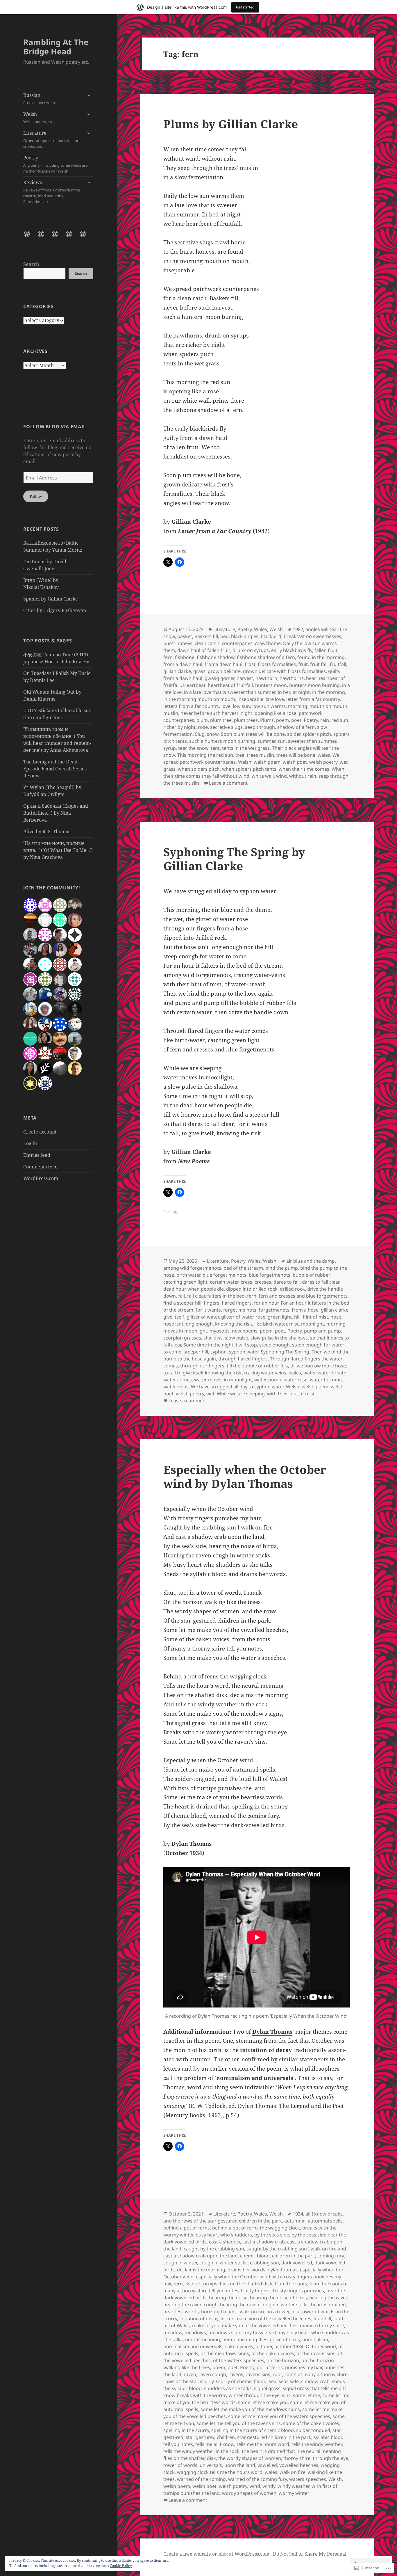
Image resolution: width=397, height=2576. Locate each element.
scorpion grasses (182, 1338)
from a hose (305, 1310)
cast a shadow (225, 2242)
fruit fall (319, 664)
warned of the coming (201, 2479)
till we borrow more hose (318, 1366)
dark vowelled (297, 2263)
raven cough (212, 2374)
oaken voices (239, 2346)
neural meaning (203, 2339)
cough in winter (180, 2263)
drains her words (246, 2270)
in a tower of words (313, 2312)
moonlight (313, 1324)
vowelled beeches (299, 2465)
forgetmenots (274, 1310)
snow (213, 734)
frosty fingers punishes (298, 2291)
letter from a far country (313, 699)
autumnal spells (325, 2221)
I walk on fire (251, 2312)
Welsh (39, 118)
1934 (298, 2214)
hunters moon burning (314, 685)
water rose (296, 1380)
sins (286, 2395)
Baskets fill (206, 636)
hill (297, 1317)
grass (199, 671)
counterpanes (237, 643)
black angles (245, 636)
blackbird (271, 636)
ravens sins (258, 2374)
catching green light (185, 1282)
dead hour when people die (194, 1289)
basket (185, 636)
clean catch (207, 643)
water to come (326, 1380)
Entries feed (37, 1155)
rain (325, 720)
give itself (174, 1317)
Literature (52, 139)
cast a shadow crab (264, 2242)
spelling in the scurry (186, 2430)
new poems (245, 1331)
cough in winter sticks (223, 2263)
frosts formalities (277, 664)
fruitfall (338, 664)
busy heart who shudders (224, 2235)
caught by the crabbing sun (214, 2249)
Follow (36, 496)
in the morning (329, 692)
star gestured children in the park (274, 2437)
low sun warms (269, 706)
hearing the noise (228, 2298)
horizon (210, 2312)
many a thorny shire (322, 2325)
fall (181, 1296)
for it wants (208, 1310)
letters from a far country (191, 706)
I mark (228, 2312)
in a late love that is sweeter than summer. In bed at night (247, 692)
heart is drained (328, 2305)
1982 (298, 629)
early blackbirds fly (292, 650)
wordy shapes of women (249, 2493)
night (246, 713)
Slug (200, 734)
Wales (261, 629)
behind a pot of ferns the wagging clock (256, 2228)
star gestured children (210, 2437)
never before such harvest (209, 713)
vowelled (267, 2465)
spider (294, 734)
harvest (245, 678)
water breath (332, 1373)
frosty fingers (256, 2291)
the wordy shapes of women (250, 2458)
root (277, 2374)
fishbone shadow (216, 657)
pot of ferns (270, 2367)
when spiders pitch (199, 769)
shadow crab (315, 2381)
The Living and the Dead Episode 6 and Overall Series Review (55, 769)
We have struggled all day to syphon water (237, 1387)
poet (296, 720)
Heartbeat (194, 685)
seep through (260, 727)
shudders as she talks (228, 2388)
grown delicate (224, 671)
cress (246, 1282)
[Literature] (58, 237)
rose (203, 727)
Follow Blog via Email (54, 427)
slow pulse (237, 1338)
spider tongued (313, 2430)
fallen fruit (326, 650)
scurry (207, 2381)
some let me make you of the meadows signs (250, 2409)
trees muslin (260, 755)
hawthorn (266, 678)
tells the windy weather (317, 2444)
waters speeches (308, 2479)
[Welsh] (44, 237)
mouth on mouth (328, 706)
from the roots (291, 2284)
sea (273, 2381)
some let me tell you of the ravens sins (239, 2423)
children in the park (294, 2256)
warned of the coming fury (257, 2479)
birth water (188, 1275)
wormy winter (294, 2493)
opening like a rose (276, 713)
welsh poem (267, 762)
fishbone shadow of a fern (266, 657)
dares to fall (287, 1282)
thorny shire (297, 2458)
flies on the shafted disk (246, 2284)
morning (298, 706)
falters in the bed (226, 1296)
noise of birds (285, 2339)
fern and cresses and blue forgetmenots (303, 1296)
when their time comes (304, 769)
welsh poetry (323, 762)
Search (31, 264)
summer (266, 741)
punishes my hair (304, 2367)
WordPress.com (41, 1178)
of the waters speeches (239, 2360)
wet (210, 1394)
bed (225, 636)
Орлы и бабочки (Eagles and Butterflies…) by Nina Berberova (56, 813)
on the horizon (283, 2360)
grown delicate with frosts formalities (284, 671)
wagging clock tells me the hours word (220, 2472)
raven (190, 2374)
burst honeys (178, 643)
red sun (340, 720)
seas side (289, 2381)
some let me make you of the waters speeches (279, 2416)
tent (215, 748)
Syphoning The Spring (285, 1352)
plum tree (221, 720)
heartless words (181, 2312)
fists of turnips (201, 2284)
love (226, 706)
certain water (224, 1282)
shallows (213, 1338)
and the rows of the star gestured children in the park (223, 2221)
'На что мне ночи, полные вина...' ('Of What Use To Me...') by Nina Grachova (58, 850)
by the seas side (272, 2235)
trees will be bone (296, 755)
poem (282, 720)
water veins (176, 1387)
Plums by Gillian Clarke (231, 124)
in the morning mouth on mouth (199, 699)
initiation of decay (199, 2319)
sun (282, 741)
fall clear (196, 1296)
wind (281, 776)
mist (294, 1324)
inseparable (250, 699)
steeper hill (196, 1352)
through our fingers (202, 1366)
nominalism (315, 2339)
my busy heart (261, 2332)
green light (280, 1317)
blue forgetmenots (270, 1275)
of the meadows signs (225, 2353)
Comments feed (41, 1167)
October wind (321, 2346)
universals (211, 2465)
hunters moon (271, 685)
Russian (40, 99)
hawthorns (292, 678)
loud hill (322, 2319)
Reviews (52, 192)
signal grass (267, 2388)
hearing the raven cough (191, 2305)
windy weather (293, 2486)
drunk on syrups (251, 650)
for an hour (266, 1303)
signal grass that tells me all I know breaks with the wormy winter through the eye (255, 2392)
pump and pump (322, 1331)
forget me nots (240, 1310)
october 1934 (289, 2346)
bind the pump (282, 1268)
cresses (263, 1282)
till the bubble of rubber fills (257, 1366)
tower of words (180, 2465)
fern (168, 657)
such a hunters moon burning (222, 741)
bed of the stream (243, 1268)
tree (240, 755)
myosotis (220, 1331)
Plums (267, 720)
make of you (206, 2325)
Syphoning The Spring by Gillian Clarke (234, 859)
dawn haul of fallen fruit (204, 650)
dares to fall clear (321, 1282)
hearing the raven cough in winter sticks (264, 2305)
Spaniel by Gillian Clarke (51, 599)
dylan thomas (283, 2270)
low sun (241, 706)
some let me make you (263, 2402)
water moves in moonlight (223, 1380)
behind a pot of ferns (187, 2228)
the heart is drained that (269, 2451)
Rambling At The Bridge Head (56, 47)
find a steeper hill (182, 1303)
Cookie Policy (121, 2566)
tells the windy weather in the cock (201, 2451)
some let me (306, 2395)
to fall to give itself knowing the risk (203, 1373)
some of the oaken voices (311, 2423)
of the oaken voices (273, 2353)
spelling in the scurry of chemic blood (253, 2430)
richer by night (179, 727)
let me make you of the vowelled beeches (266, 2319)
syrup (170, 748)
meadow (173, 2332)
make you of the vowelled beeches (260, 2325)
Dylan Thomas (272, 2032)
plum (202, 720)
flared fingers (237, 1303)
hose (336, 1317)
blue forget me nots (225, 1275)
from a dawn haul (183, 664)
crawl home (268, 643)
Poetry (55, 164)
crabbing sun (264, 2263)
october (264, 2346)
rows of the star (180, 2381)
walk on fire (293, 2472)
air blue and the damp (311, 1261)
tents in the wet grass (246, 748)
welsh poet (295, 762)
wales (324, 755)
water (309, 1373)
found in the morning (321, 657)
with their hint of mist (291, 1394)
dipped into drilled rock (252, 1289)
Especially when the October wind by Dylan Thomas (245, 1476)
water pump (268, 1380)
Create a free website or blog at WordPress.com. (217, 2554)
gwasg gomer (219, 678)
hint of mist (315, 1317)
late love (275, 699)
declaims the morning (201, 2270)
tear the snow (193, 748)
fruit (303, 664)
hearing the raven (329, 2298)
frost (250, 664)
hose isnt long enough (188, 1324)
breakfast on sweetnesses (312, 636)
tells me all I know (215, 2444)
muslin (171, 713)
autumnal (295, 2221)
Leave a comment (228, 783)
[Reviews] (86, 237)
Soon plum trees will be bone (253, 734)
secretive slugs (226, 727)
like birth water (271, 1324)
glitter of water (203, 1317)
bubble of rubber (311, 1275)
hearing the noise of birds (278, 2298)
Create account (40, 1132)
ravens (236, 2374)
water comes (178, 1380)
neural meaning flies (245, 2339)
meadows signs (226, 2332)
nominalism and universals (193, 2346)
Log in (30, 1143)
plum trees (246, 720)
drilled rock (292, 1289)
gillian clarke (177, 671)
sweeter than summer (312, 741)
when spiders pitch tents (249, 769)
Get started (245, 7)
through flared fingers (243, 1359)
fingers (212, 1303)
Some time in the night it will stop (220, 1345)
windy (269, 2486)
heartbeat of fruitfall (230, 685)
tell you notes (178, 2444)
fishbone (185, 657)
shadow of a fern (296, 727)
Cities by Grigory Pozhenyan (55, 610)
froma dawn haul (223, 664)
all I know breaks (324, 2214)
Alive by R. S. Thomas (47, 832)
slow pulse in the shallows (279, 1338)
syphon (219, 1352)
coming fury (331, 2256)
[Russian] (30, 237)
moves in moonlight (185, 1331)
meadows (195, 2332)
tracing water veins (265, 1373)
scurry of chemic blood (241, 2381)
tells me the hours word (263, 2444)
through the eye (330, 2458)
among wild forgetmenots (192, 1268)
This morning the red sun (205, 755)
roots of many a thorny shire (316, 2374)
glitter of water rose (243, 1317)
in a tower (279, 2312)
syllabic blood (329, 2437)
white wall (263, 776)
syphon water (244, 1352)
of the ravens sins (316, 2353)
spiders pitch (317, 734)
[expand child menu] (89, 95)
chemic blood (255, 2256)
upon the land (240, 2465)
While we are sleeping (241, 1394)
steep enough (274, 1345)
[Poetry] (72, 237)
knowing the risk (234, 1324)
